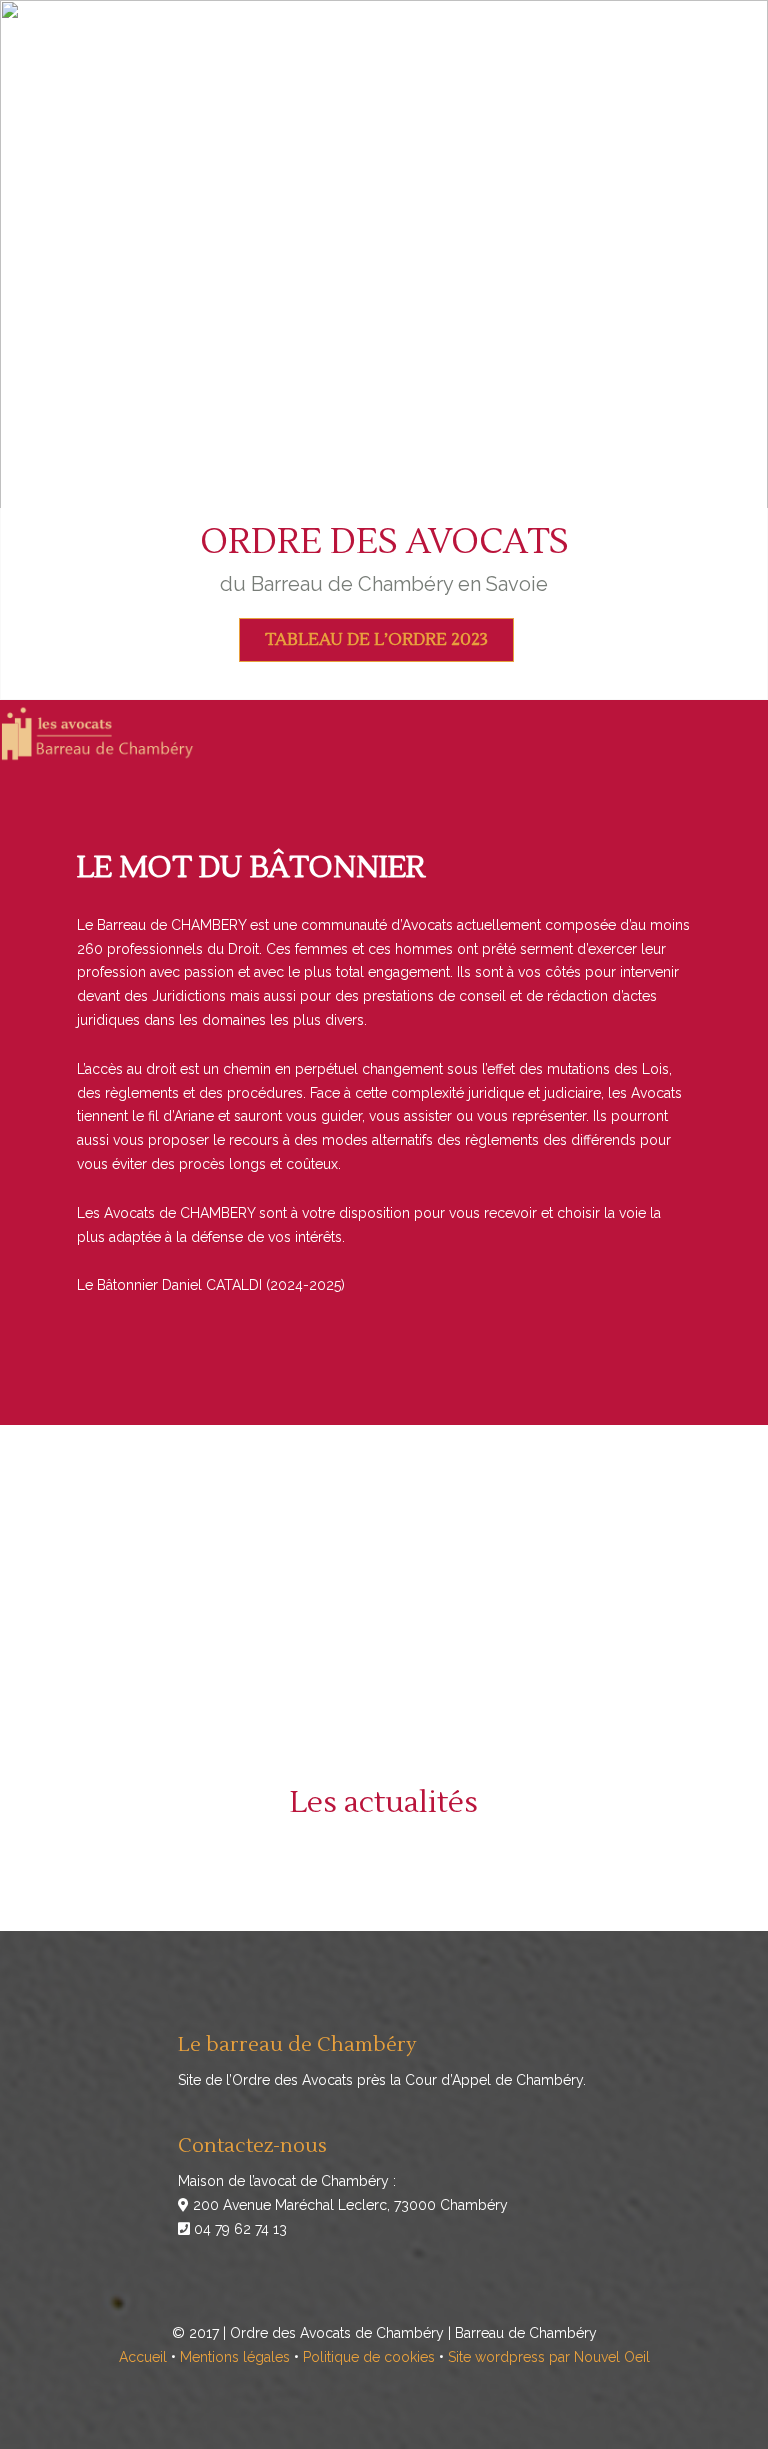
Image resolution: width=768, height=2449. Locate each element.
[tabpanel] (384, 350)
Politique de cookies (369, 2357)
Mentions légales (235, 2357)
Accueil (143, 2357)
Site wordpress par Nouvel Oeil (549, 2357)
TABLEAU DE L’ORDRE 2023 (376, 640)
